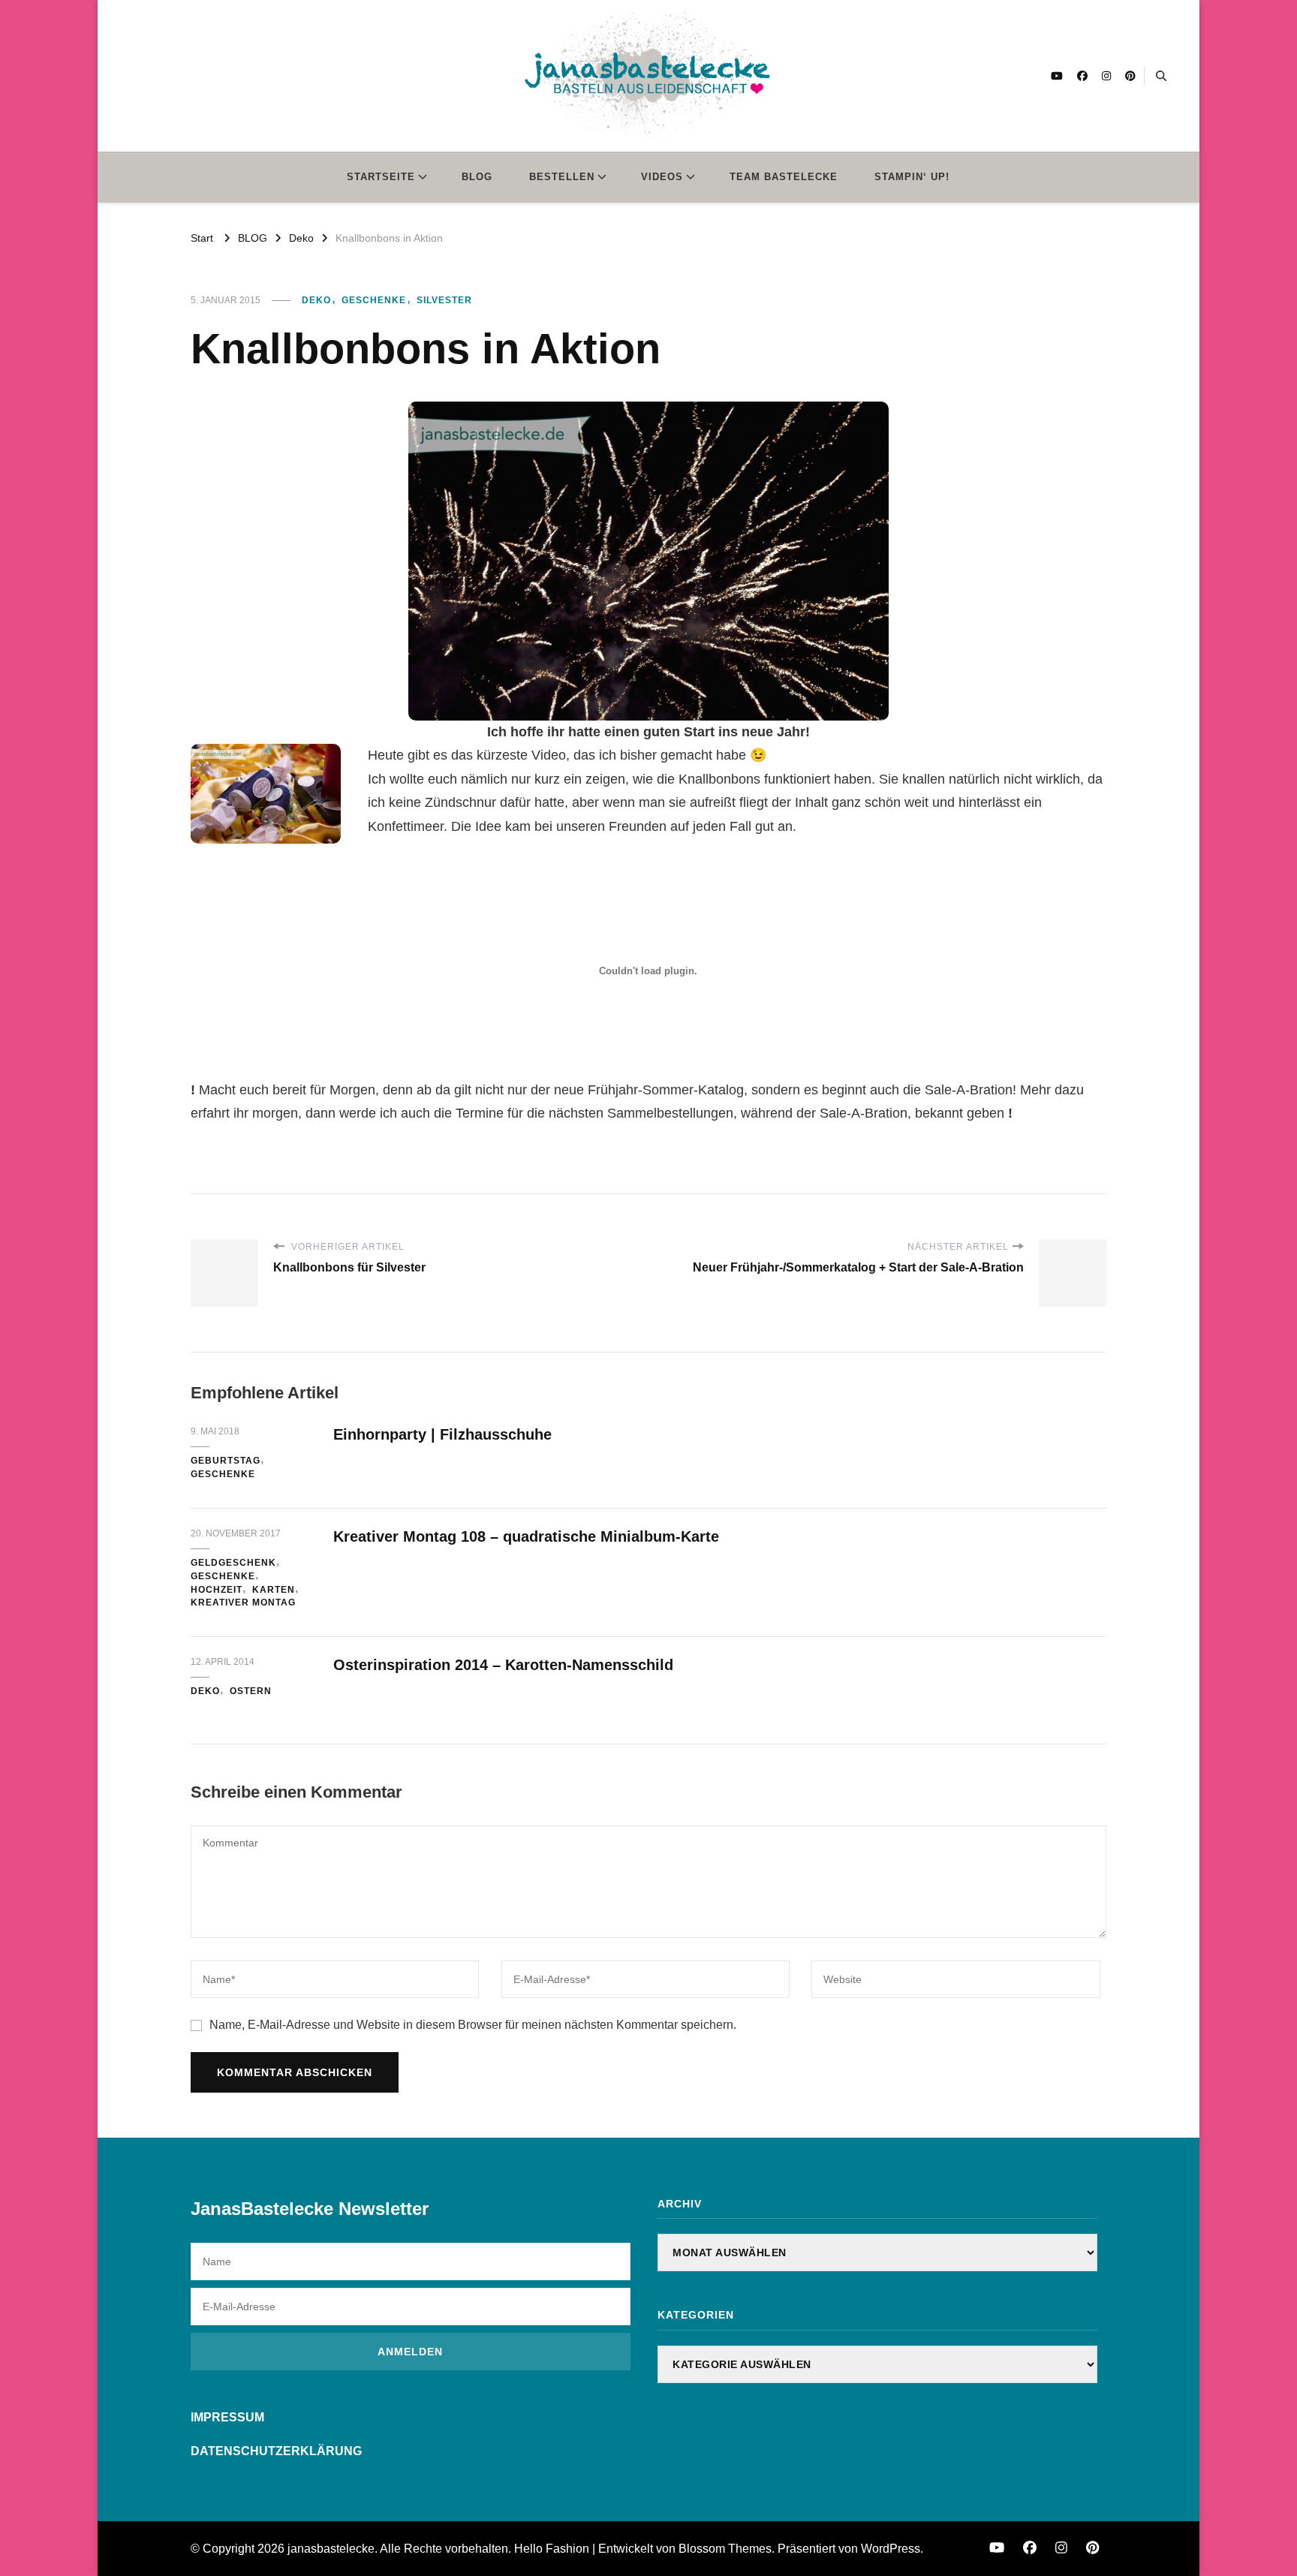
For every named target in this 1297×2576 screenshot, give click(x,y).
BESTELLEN (562, 177)
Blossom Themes (725, 2549)
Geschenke (374, 300)
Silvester (444, 300)
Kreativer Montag (243, 1602)
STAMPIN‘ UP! (912, 177)
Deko (316, 300)
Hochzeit (217, 1590)
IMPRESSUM (227, 2417)
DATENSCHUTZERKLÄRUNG (276, 2451)
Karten (274, 1590)
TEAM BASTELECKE (784, 177)
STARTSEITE (381, 177)
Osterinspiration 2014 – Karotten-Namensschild (503, 1665)
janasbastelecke (331, 2549)
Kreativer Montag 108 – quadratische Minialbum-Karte (526, 1536)
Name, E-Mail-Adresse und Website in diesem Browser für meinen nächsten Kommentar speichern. (473, 2025)
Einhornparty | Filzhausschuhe (442, 1434)
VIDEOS (662, 177)
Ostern (251, 1691)
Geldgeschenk (233, 1563)
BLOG (477, 177)
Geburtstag (226, 1461)
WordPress (891, 2549)
